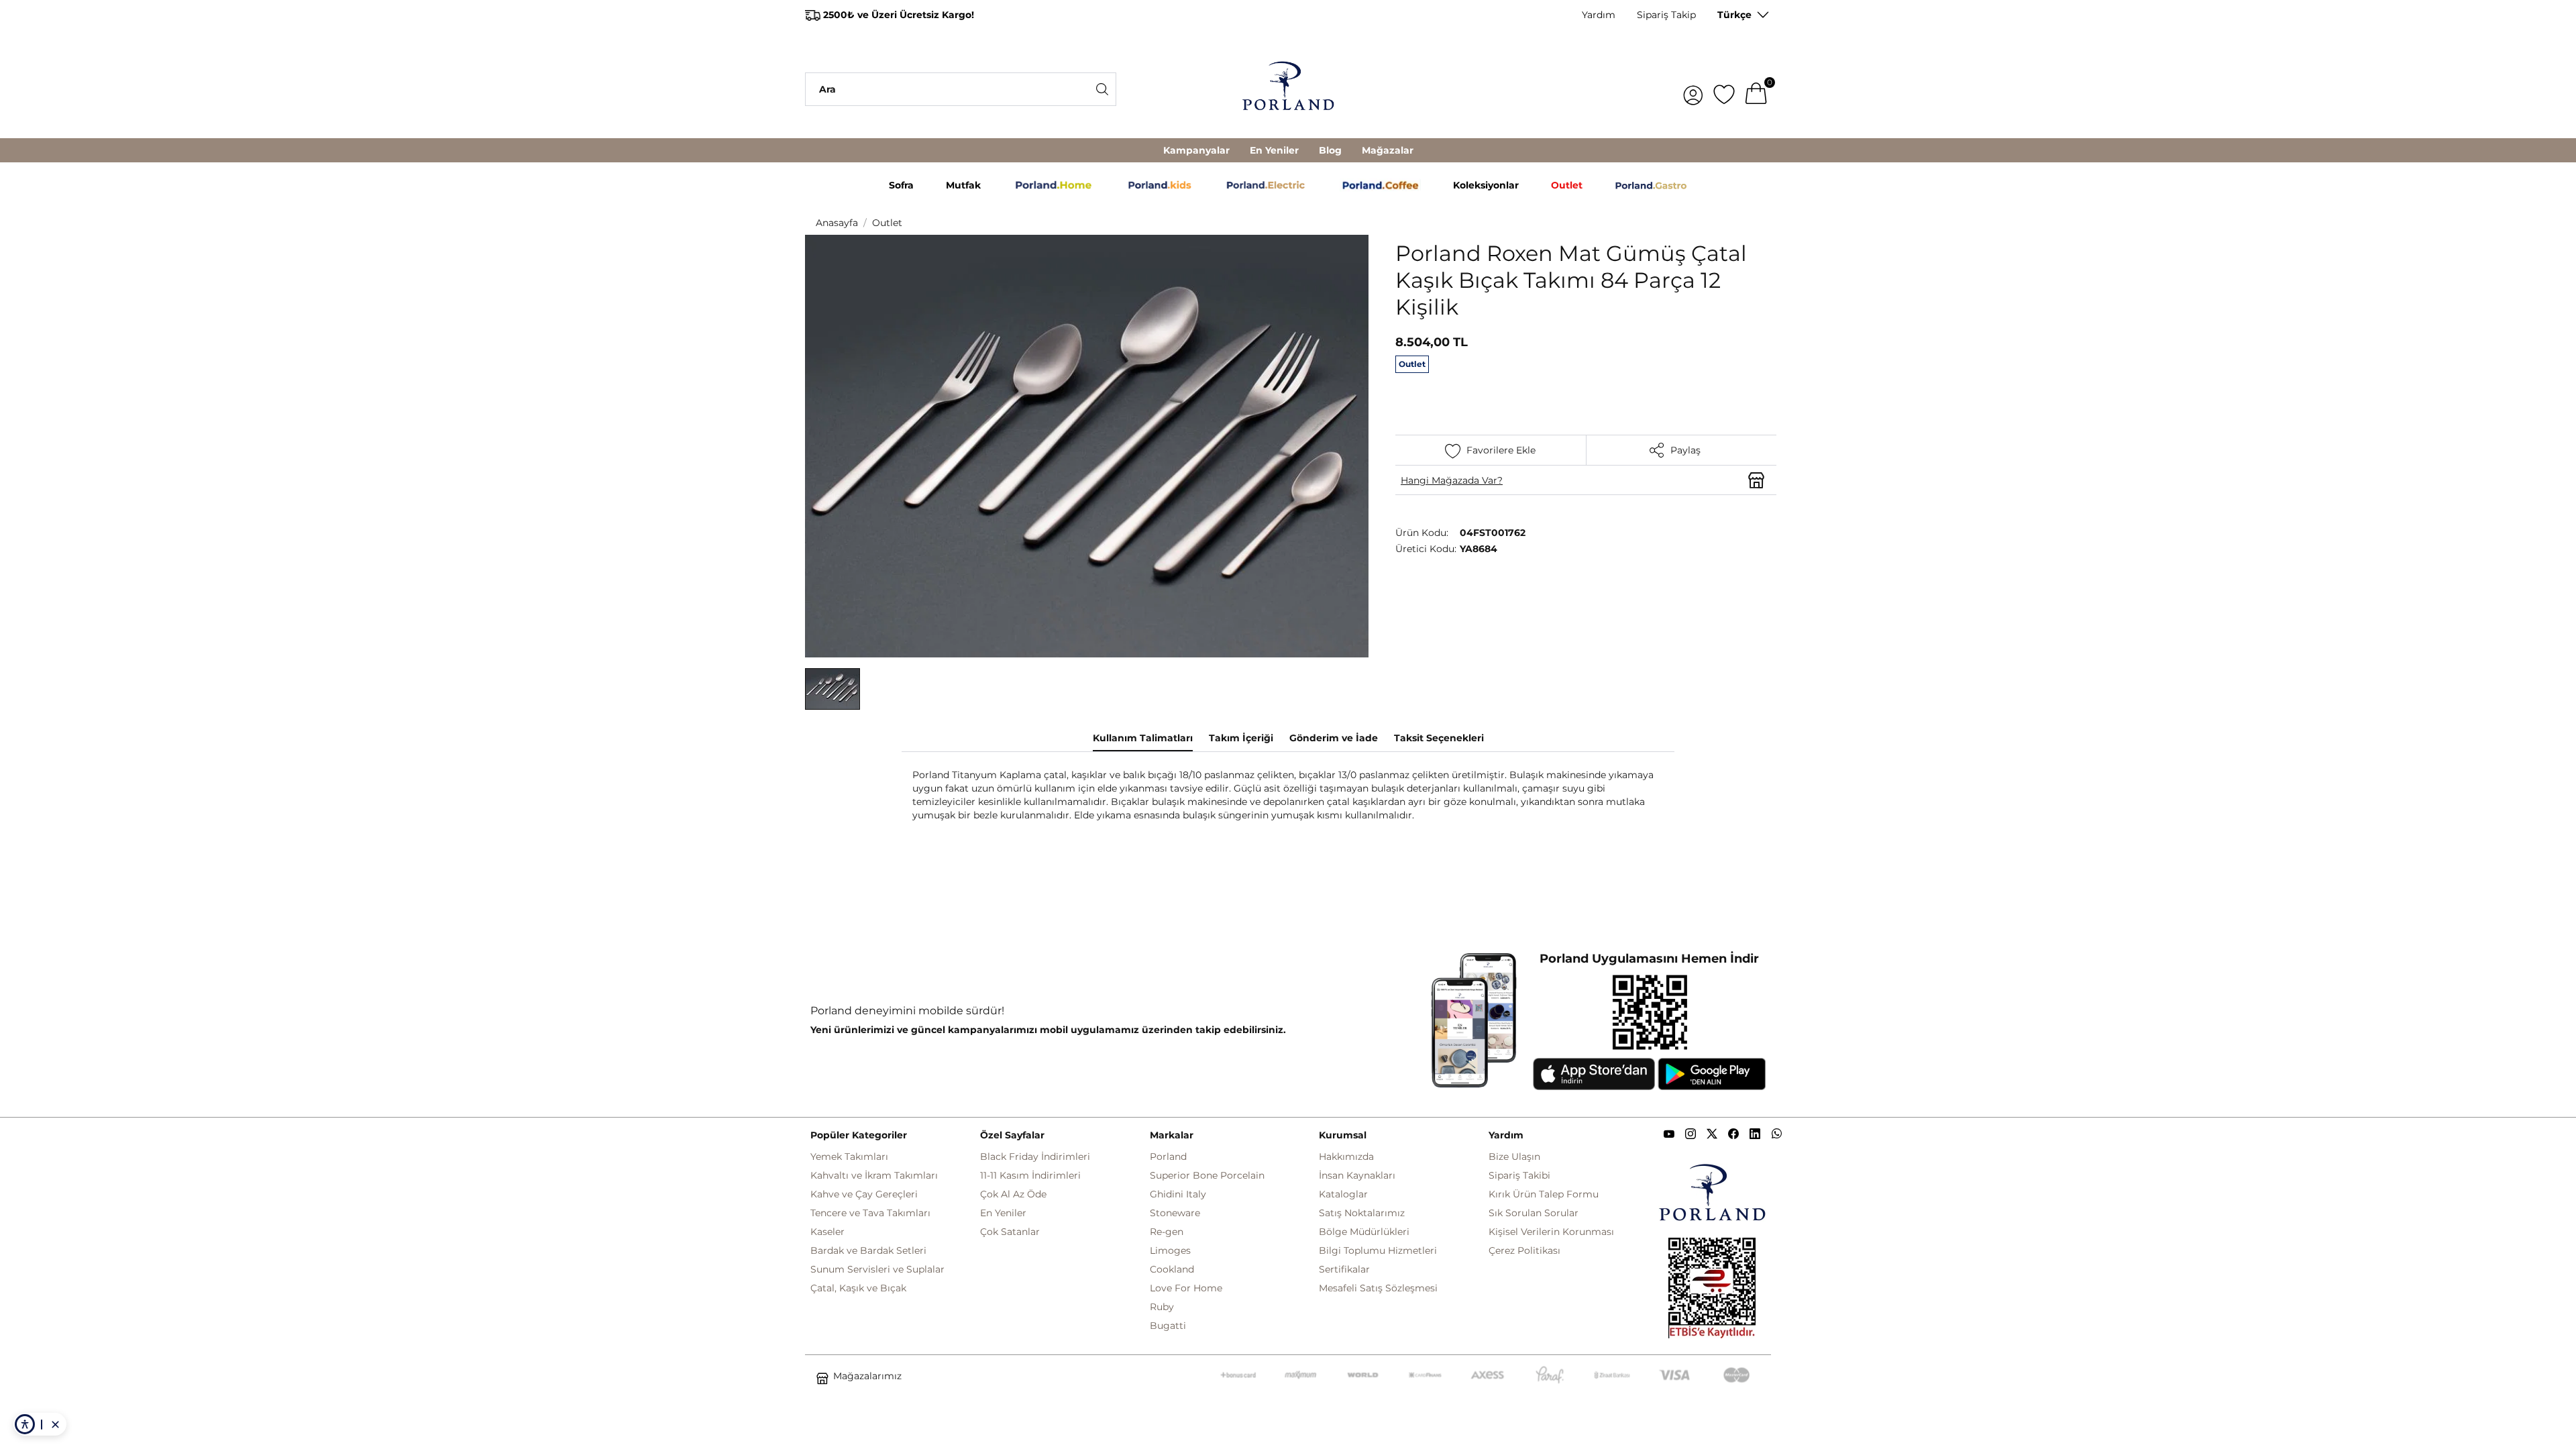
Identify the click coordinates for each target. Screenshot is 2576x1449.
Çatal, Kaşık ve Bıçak (858, 1288)
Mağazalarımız (867, 1376)
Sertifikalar (1344, 1269)
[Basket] (1756, 89)
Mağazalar (1388, 150)
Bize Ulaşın (1514, 1157)
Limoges (1170, 1250)
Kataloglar (1343, 1194)
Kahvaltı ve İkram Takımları (874, 1175)
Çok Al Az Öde (1013, 1194)
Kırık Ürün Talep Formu (1544, 1194)
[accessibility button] (25, 1424)
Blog (1330, 150)
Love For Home (1186, 1288)
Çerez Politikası (1524, 1250)
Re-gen (1167, 1232)
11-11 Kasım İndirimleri (1030, 1175)
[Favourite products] (1724, 89)
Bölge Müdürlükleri (1364, 1232)
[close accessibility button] (55, 1424)
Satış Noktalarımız (1362, 1213)
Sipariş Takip (1666, 15)
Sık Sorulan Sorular (1534, 1213)
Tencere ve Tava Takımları (870, 1213)
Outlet (887, 223)
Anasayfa (837, 223)
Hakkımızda (1346, 1157)
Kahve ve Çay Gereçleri (864, 1194)
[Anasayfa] (1288, 89)
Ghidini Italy (1178, 1194)
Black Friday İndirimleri (1035, 1157)
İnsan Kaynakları (1357, 1175)
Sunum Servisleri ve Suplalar (877, 1269)
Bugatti (1168, 1326)
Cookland (1172, 1269)
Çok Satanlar (1010, 1232)
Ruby (1162, 1307)
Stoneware (1175, 1213)
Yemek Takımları (849, 1157)
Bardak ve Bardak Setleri (868, 1250)
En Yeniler (1274, 150)
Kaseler (827, 1232)
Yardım (1599, 15)
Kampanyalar (1196, 150)
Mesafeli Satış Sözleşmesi (1378, 1288)
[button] (833, 689)
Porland (1168, 1157)
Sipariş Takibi (1519, 1175)
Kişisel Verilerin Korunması (1551, 1232)
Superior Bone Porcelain (1207, 1175)
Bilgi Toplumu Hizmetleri (1378, 1250)
